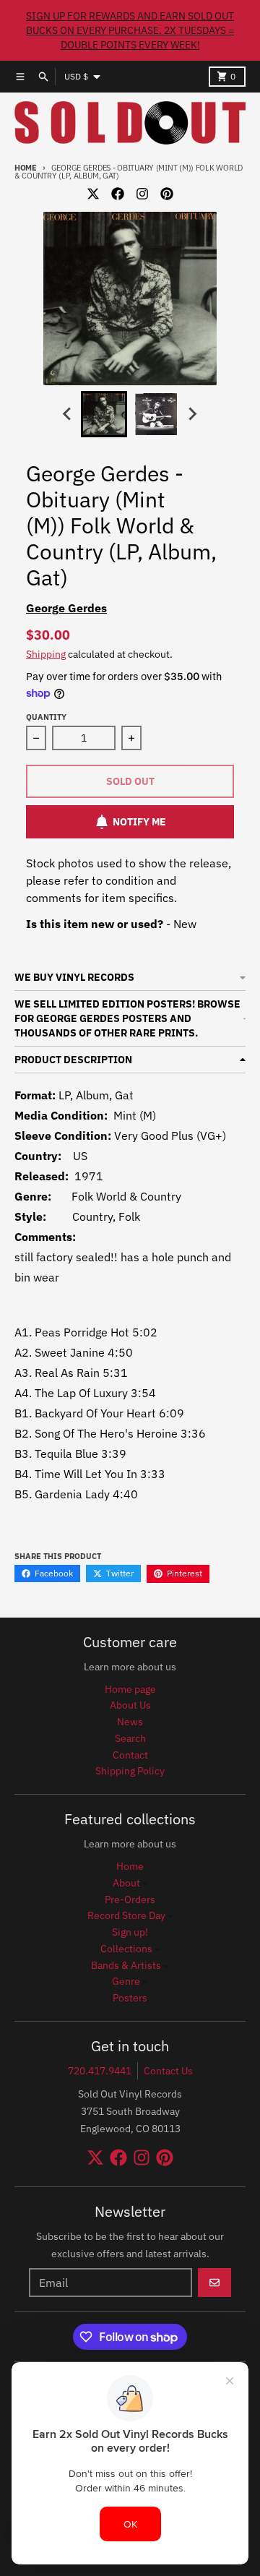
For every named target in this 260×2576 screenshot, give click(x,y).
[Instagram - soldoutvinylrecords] (142, 194)
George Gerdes (66, 608)
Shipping (46, 654)
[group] (104, 414)
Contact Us (168, 2071)
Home (26, 168)
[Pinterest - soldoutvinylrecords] (167, 194)
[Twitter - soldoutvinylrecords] (93, 194)
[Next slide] (192, 414)
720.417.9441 (100, 2071)
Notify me (139, 822)
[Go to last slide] (68, 414)
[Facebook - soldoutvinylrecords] (118, 194)
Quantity (46, 717)
